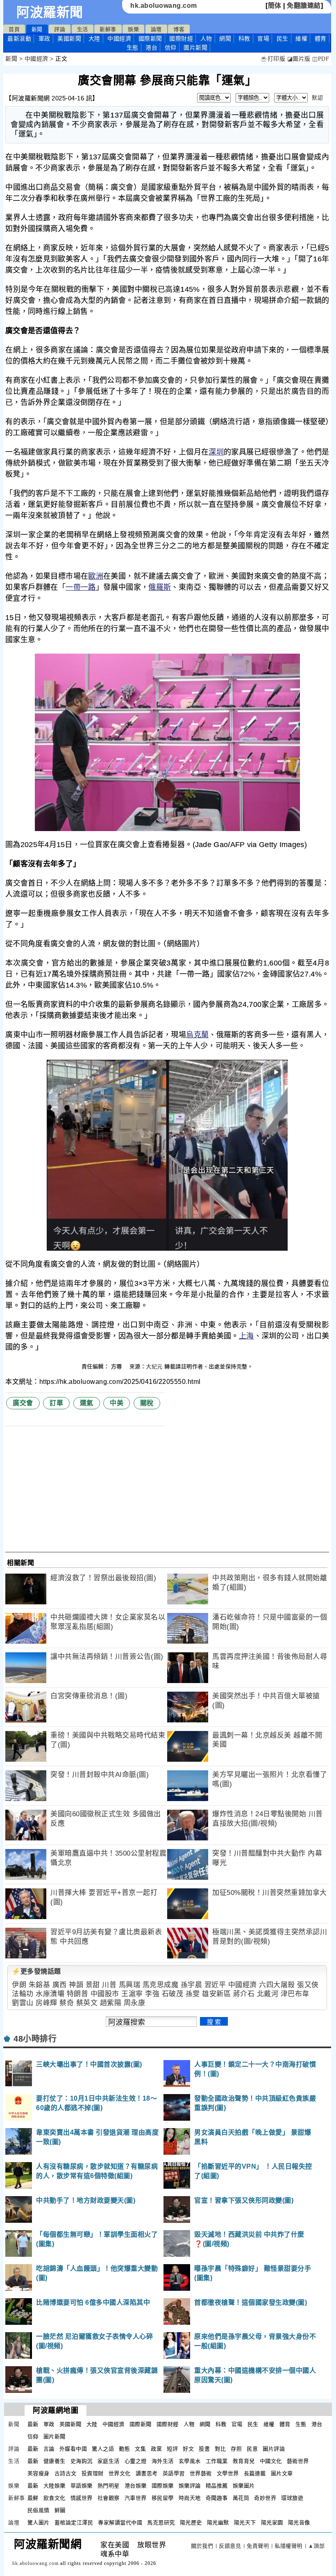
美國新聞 (69, 39)
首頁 (14, 29)
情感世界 (82, 2498)
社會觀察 (109, 2498)
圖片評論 (274, 2449)
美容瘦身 (39, 2473)
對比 (220, 2449)
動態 (124, 2449)
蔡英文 (87, 2003)
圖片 (195, 48)
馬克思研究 (161, 2523)
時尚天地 (190, 2498)
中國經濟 (119, 39)
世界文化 (120, 2473)
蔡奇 (67, 2003)
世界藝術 (201, 2473)
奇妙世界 (265, 2498)
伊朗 (19, 1985)
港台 (151, 48)
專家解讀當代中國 (120, 2523)
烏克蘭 (197, 1035)
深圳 (216, 452)
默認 (317, 98)
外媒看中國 (73, 2449)
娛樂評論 (190, 2486)
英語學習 (174, 2473)
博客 (179, 29)
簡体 (275, 6)
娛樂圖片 (244, 2486)
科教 (244, 39)
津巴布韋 (295, 1994)
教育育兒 (244, 2461)
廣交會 (23, 1403)
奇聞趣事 (217, 2498)
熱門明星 (109, 2486)
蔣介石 (244, 1994)
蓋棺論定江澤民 (74, 2523)
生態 (133, 48)
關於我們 (202, 2546)
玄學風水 (190, 2461)
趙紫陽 (111, 2003)
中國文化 (271, 2461)
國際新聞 (150, 39)
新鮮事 (108, 29)
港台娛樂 (136, 2486)
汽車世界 (136, 2498)
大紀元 (154, 1366)
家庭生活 (109, 2461)
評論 (60, 29)
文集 (140, 2449)
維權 (301, 39)
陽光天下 (245, 2523)
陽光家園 (272, 2523)
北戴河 (268, 1994)
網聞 (225, 39)
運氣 (87, 1403)
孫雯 (193, 1994)
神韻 (76, 1985)
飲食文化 (54, 2498)
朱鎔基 (40, 1985)
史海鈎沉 (82, 2461)
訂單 (56, 1403)
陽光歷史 (191, 2523)
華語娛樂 (82, 2486)
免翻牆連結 (304, 6)
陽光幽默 (218, 2523)
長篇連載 (255, 2473)
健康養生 (54, 2461)
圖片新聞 (54, 2436)
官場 (263, 39)
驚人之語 (103, 2449)
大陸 (94, 39)
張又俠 (308, 1985)
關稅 (147, 1403)
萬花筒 (241, 2498)
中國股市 (105, 1994)
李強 (152, 1994)
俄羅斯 (160, 587)
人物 (206, 39)
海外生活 (163, 2461)
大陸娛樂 (54, 2486)
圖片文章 (282, 2473)
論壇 (156, 29)
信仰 (171, 48)
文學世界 (228, 2473)
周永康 (135, 2003)
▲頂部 (317, 2546)
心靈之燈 (136, 2461)
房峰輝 (47, 2003)
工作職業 (217, 2461)
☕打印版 (273, 59)
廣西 (60, 1985)
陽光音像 (299, 2523)
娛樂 (133, 29)
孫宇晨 (192, 1985)
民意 (252, 2449)
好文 (188, 2449)
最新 (19, 39)
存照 (236, 2449)
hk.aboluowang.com (164, 6)
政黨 (156, 2449)
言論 (49, 2449)
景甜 (93, 1985)
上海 (246, 1336)
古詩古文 (66, 2473)
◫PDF (321, 59)
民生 (283, 39)
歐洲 (96, 576)
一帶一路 (81, 587)
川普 (109, 1985)
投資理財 (93, 2473)
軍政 (44, 39)
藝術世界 (298, 2461)
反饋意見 (230, 2546)
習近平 (215, 1985)
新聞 (37, 29)
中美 (117, 1403)
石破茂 (173, 1994)
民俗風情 (39, 2510)
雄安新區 (216, 1994)
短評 (172, 2449)
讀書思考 (147, 2473)
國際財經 (181, 39)
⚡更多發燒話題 (36, 1971)
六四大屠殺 (277, 1985)
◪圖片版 (299, 59)
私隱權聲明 (288, 2546)
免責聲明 (258, 2546)
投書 (204, 2449)
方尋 (118, 1366)
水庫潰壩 (50, 1994)
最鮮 (33, 2498)
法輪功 (23, 1994)
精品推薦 (217, 2486)
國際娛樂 (163, 2486)
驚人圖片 (39, 2523)
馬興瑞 (130, 1985)
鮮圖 (60, 2510)
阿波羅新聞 (50, 12)
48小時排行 (35, 2039)
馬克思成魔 (161, 1985)
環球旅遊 (292, 2498)
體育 (321, 39)
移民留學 (163, 2498)
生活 (83, 29)
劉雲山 (23, 2003)
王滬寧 (132, 1994)
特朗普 (78, 1994)
